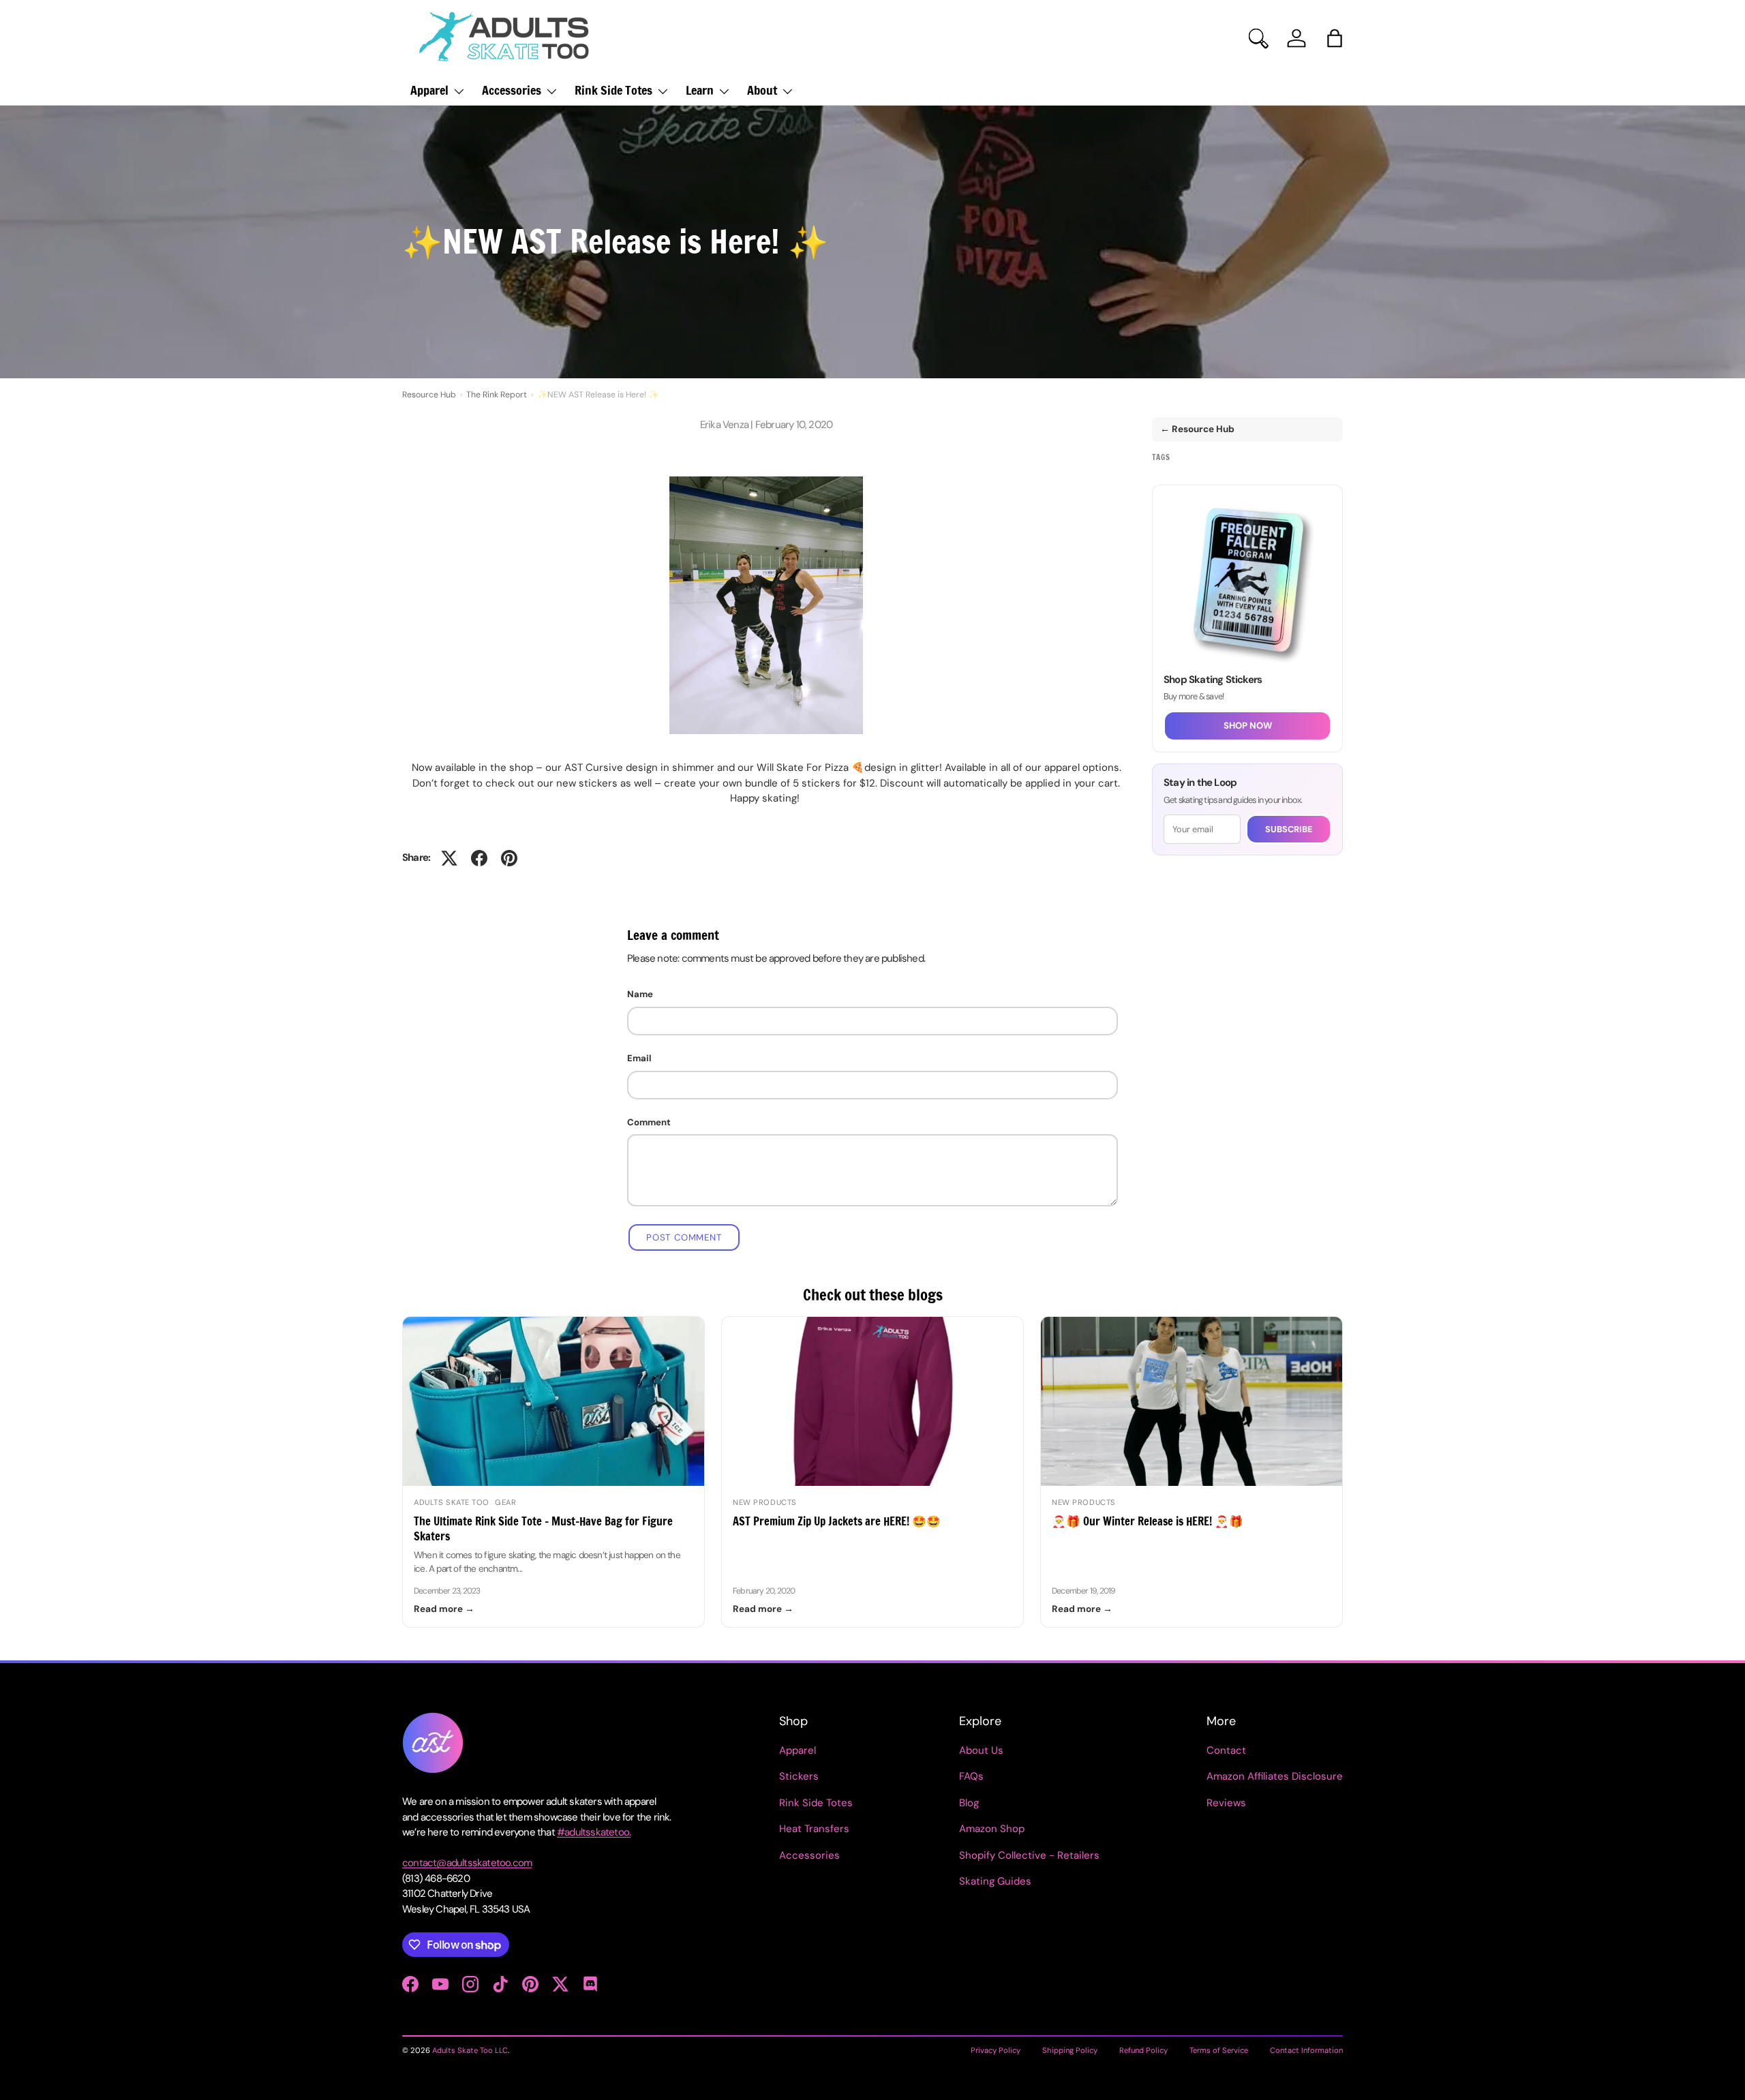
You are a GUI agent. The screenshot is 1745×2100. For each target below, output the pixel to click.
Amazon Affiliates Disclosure (1275, 1776)
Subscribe (1289, 829)
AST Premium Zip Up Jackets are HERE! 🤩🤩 (837, 1521)
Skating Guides (995, 1881)
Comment (649, 1122)
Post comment (684, 1237)
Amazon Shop (992, 1829)
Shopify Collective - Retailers (1029, 1855)
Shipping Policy (1070, 2050)
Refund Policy (1143, 2050)
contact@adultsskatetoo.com (467, 1863)
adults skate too (452, 1502)
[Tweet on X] (449, 858)
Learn (700, 90)
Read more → (444, 1609)
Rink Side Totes (613, 90)
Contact (1226, 1750)
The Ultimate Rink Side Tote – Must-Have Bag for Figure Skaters (543, 1528)
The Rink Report (497, 395)
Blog (969, 1803)
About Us (981, 1750)
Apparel (429, 90)
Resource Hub (429, 395)
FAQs (971, 1776)
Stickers (799, 1776)
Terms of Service (1219, 2050)
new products (765, 1502)
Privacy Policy (996, 2050)
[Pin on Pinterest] (509, 858)
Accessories (512, 90)
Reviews (1226, 1803)
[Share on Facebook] (479, 858)
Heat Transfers (814, 1829)
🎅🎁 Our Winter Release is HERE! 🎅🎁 (1148, 1521)
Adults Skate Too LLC (470, 2050)
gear (505, 1502)
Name (640, 994)
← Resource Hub (1197, 429)
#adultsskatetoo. (594, 1832)
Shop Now (1248, 726)
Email (639, 1058)
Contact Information (1306, 2050)
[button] (1335, 38)
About (762, 90)
